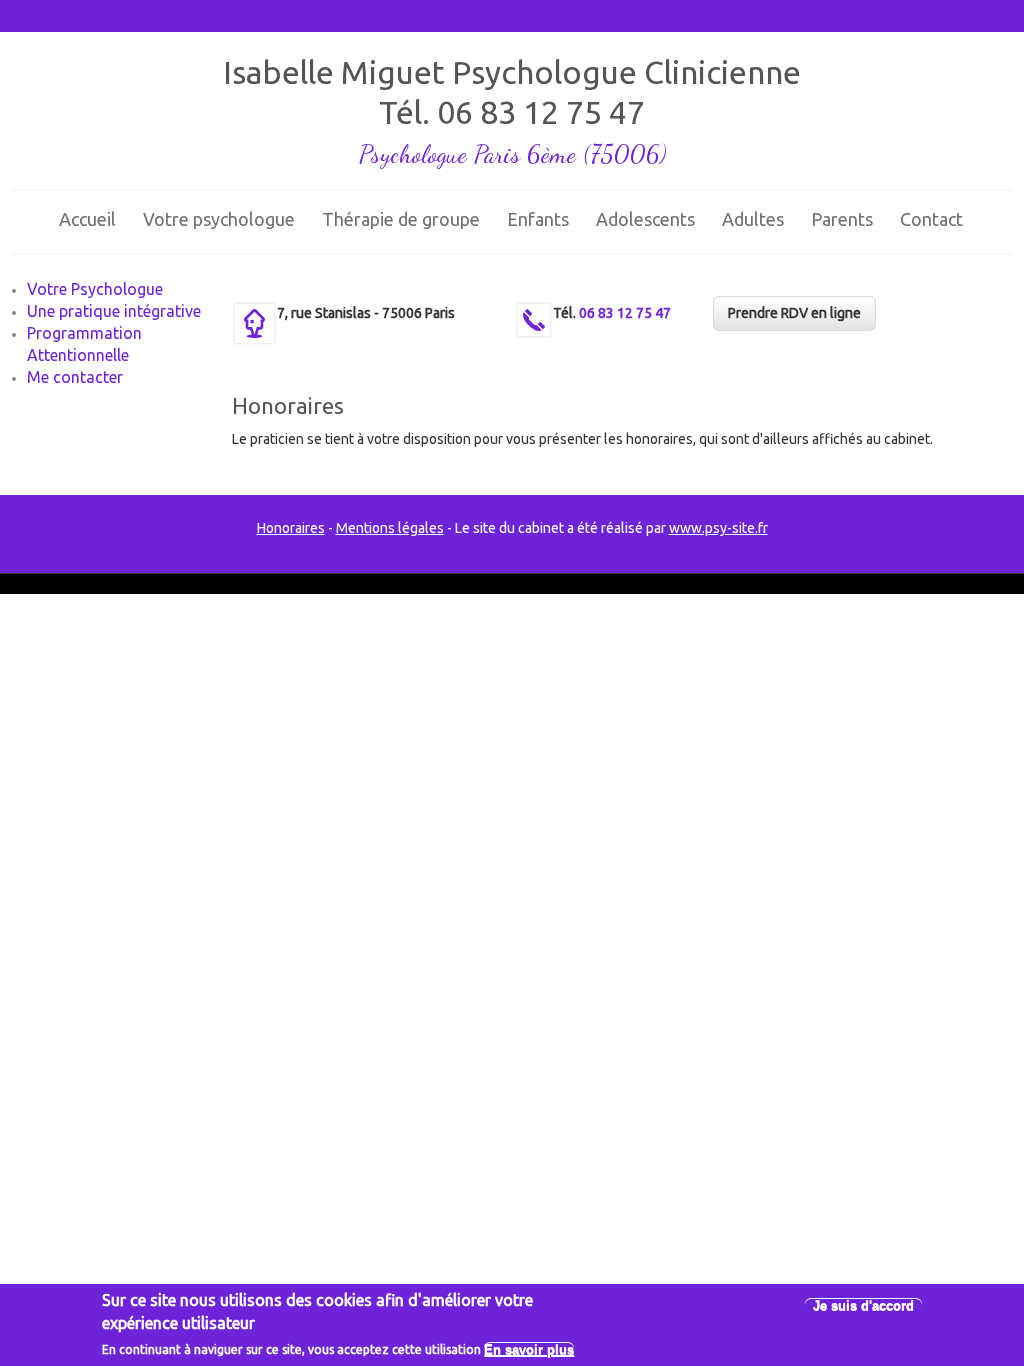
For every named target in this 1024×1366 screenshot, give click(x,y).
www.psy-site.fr (718, 528)
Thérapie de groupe (401, 219)
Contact (931, 219)
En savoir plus (529, 1349)
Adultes (753, 219)
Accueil (87, 219)
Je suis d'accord (863, 1305)
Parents (842, 219)
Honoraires (291, 528)
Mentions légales (390, 528)
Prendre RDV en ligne (794, 313)
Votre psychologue (219, 219)
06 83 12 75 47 (541, 112)
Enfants (538, 219)
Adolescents (645, 219)
